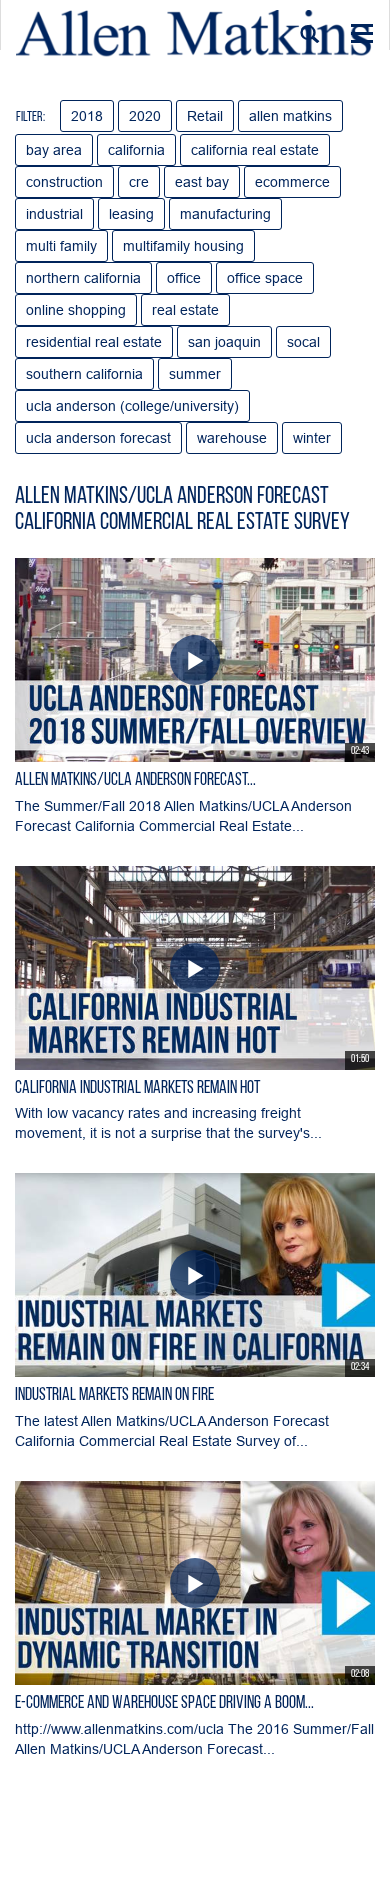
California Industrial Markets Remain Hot (137, 1089)
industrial (54, 214)
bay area (54, 150)
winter (312, 438)
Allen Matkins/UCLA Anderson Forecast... (135, 781)
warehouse (232, 438)
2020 (145, 116)
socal (303, 342)
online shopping (76, 310)
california (136, 150)
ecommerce (292, 182)
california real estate (255, 150)
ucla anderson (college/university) (132, 406)
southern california (84, 374)
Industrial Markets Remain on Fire (114, 1396)
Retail (205, 116)
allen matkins (290, 116)
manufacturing (225, 214)
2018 (87, 116)
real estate (185, 310)
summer (195, 374)
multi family (61, 246)
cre (139, 182)
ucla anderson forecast (98, 438)
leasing (131, 214)
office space (265, 278)
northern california (83, 278)
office (184, 278)
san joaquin (224, 342)
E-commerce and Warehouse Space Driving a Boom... (164, 1704)
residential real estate (94, 342)
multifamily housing (183, 246)
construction (64, 182)
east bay (202, 182)
